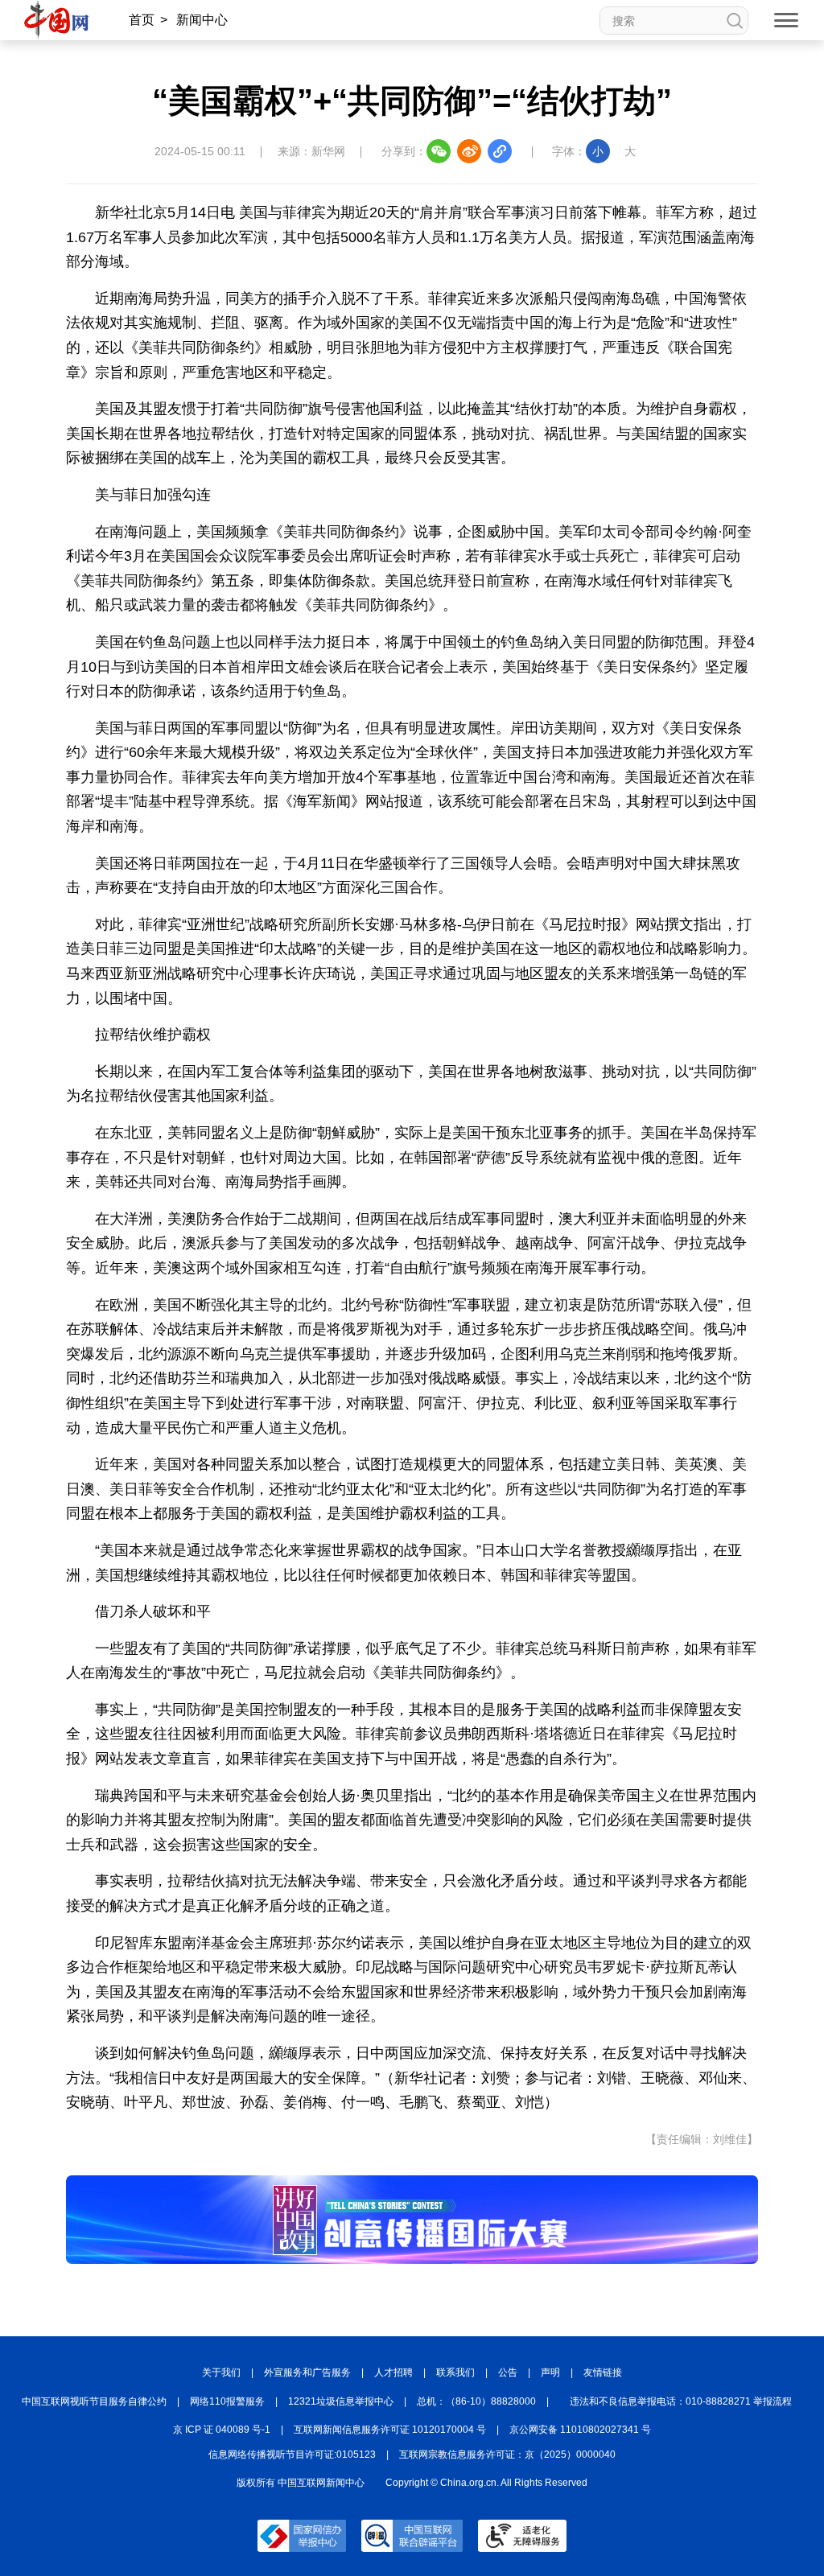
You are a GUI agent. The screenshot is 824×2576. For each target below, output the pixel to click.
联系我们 (455, 2372)
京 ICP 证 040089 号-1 (222, 2430)
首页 (142, 20)
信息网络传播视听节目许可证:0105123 (292, 2455)
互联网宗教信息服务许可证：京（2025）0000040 (507, 2455)
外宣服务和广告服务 (307, 2372)
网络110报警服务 (227, 2401)
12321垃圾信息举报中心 (341, 2401)
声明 (550, 2372)
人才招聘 (393, 2372)
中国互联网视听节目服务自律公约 (94, 2401)
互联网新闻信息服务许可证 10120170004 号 (390, 2430)
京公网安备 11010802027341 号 (580, 2430)
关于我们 (221, 2372)
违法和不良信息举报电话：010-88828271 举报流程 (681, 2401)
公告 (508, 2372)
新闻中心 (202, 20)
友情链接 (603, 2372)
